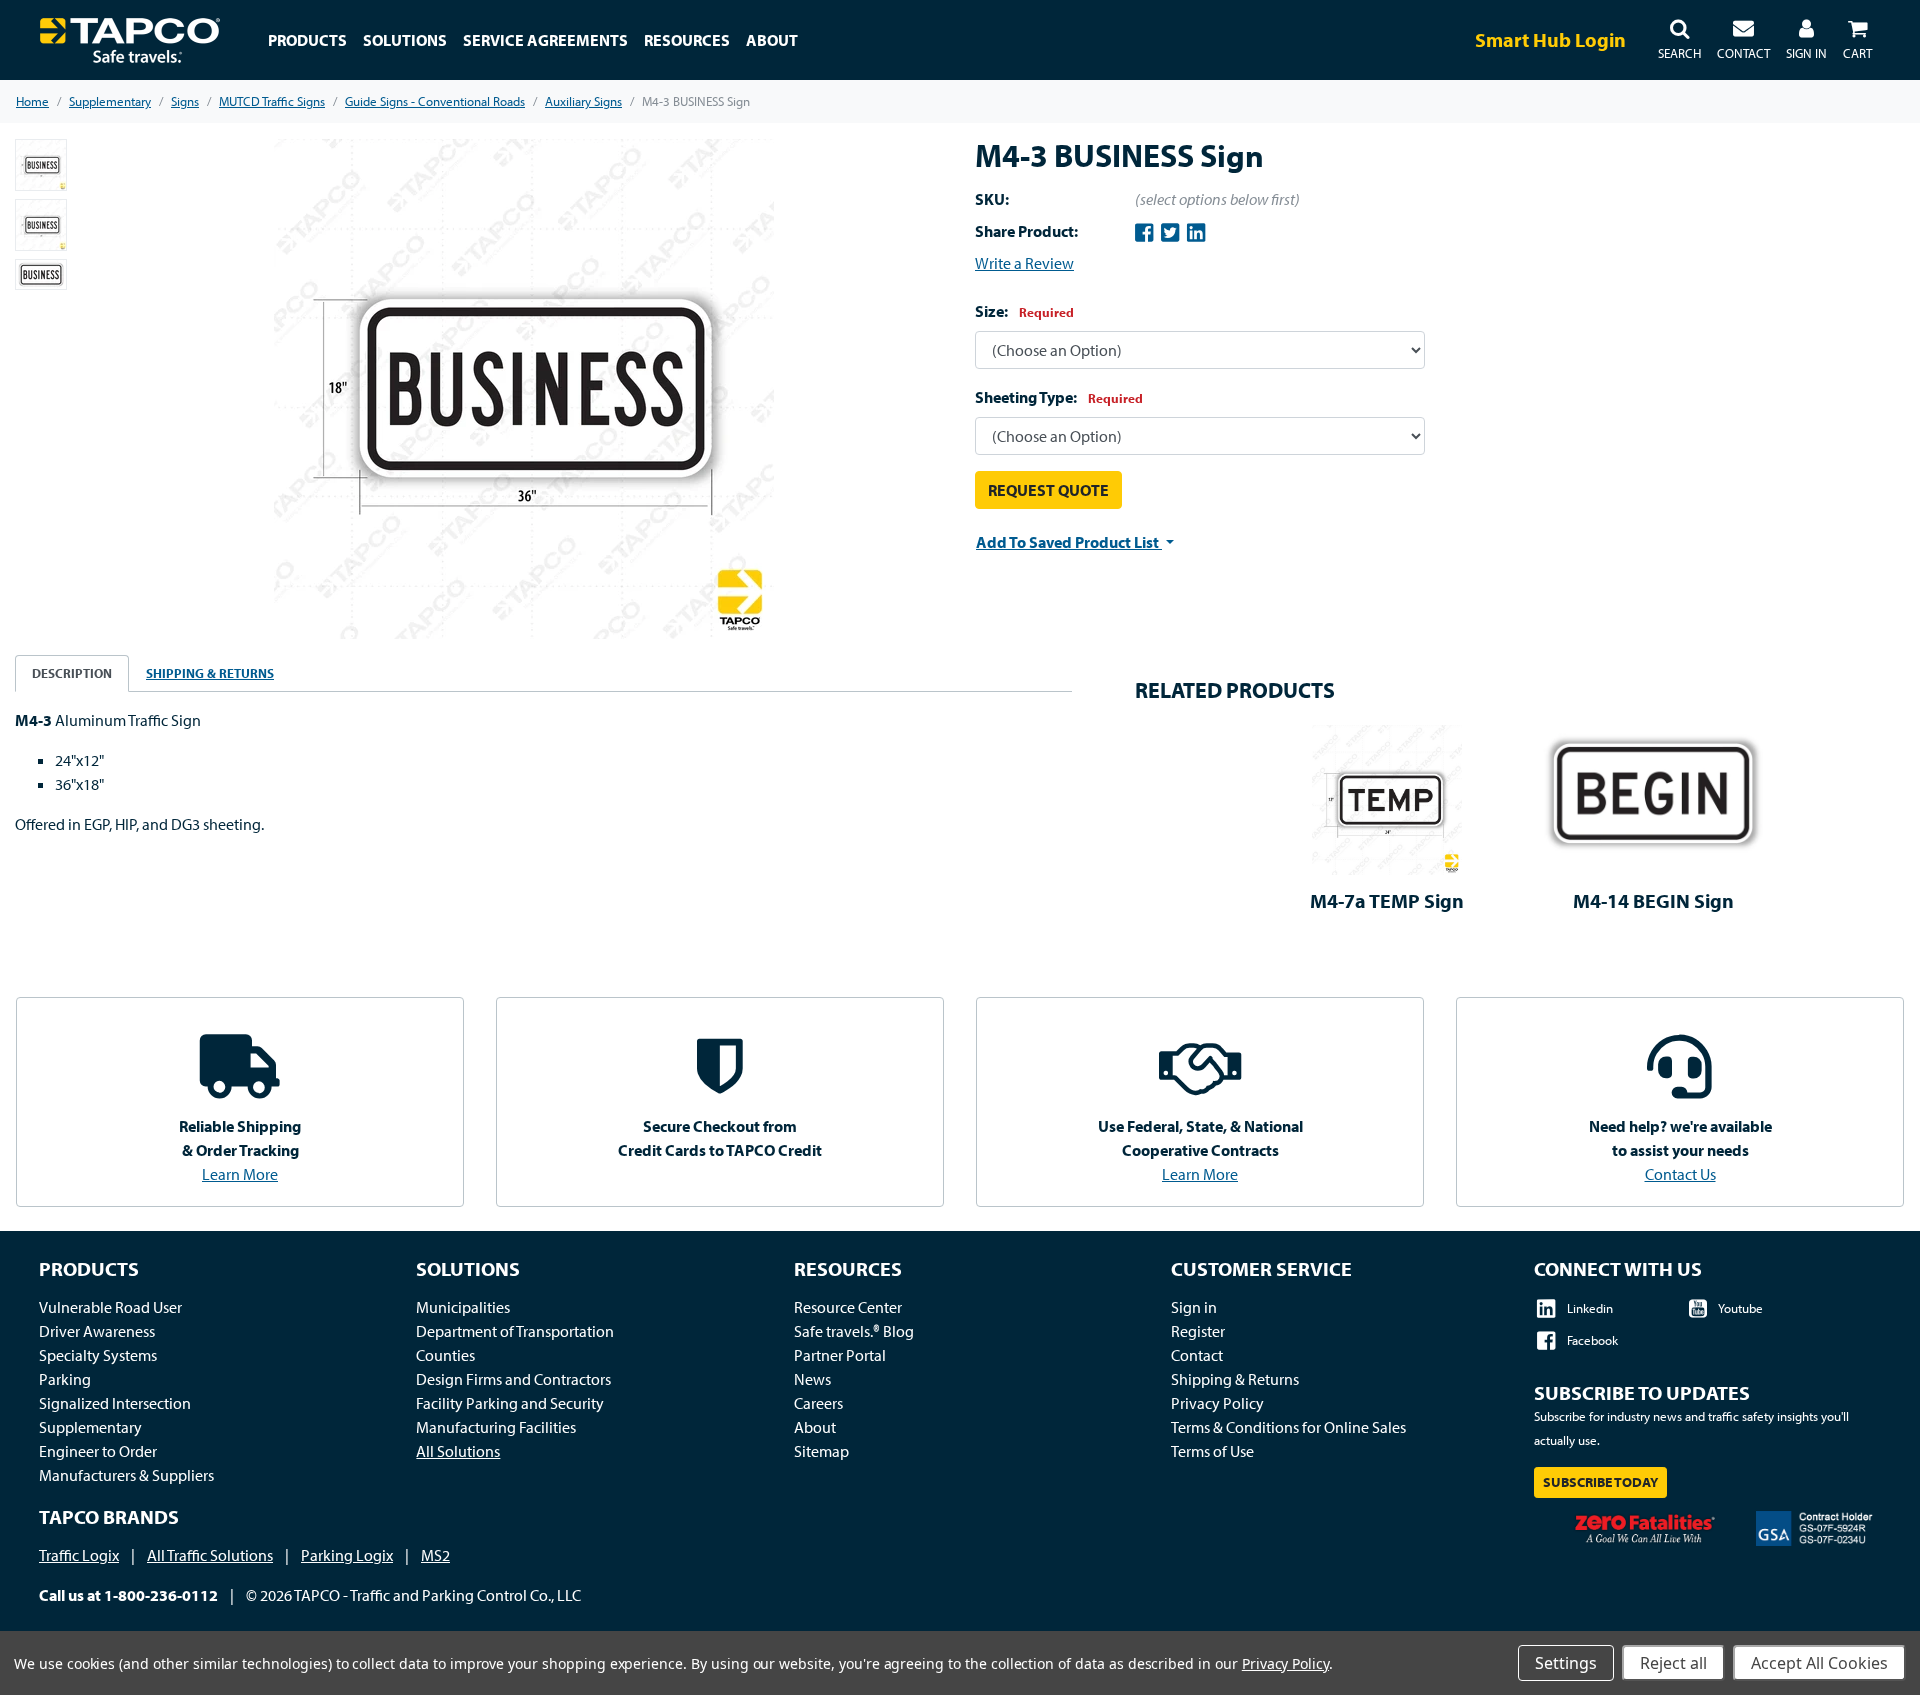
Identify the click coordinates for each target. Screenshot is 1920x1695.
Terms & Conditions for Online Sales (1288, 1427)
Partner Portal (840, 1355)
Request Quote (1048, 490)
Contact (1197, 1355)
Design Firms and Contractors (513, 1379)
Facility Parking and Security (510, 1403)
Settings (1566, 1663)
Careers (818, 1403)
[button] (1679, 40)
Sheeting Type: (1059, 397)
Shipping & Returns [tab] (210, 673)
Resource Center (848, 1307)
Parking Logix (347, 1555)
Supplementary (90, 1427)
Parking (65, 1379)
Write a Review (1024, 263)
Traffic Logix (79, 1555)
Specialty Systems (98, 1355)
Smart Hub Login (1550, 39)
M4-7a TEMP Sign (1387, 900)
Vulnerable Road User (110, 1307)
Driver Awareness (97, 1331)
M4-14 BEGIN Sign (1653, 900)
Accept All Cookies (1819, 1663)
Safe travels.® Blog (854, 1331)
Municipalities (463, 1307)
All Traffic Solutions (210, 1555)
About (815, 1427)
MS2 (435, 1555)
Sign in (1194, 1307)
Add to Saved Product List (1069, 542)
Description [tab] (72, 673)
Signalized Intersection (115, 1403)
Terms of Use (1212, 1451)
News (812, 1379)
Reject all (1673, 1663)
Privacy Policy (1217, 1403)
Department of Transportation (515, 1331)
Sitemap (821, 1451)
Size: (1024, 311)
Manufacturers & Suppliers (126, 1475)
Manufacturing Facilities (496, 1427)
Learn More (240, 1174)
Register (1198, 1331)
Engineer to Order (98, 1451)
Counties (445, 1355)
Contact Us (1680, 1174)
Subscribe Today (1600, 1482)
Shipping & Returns (1235, 1379)
